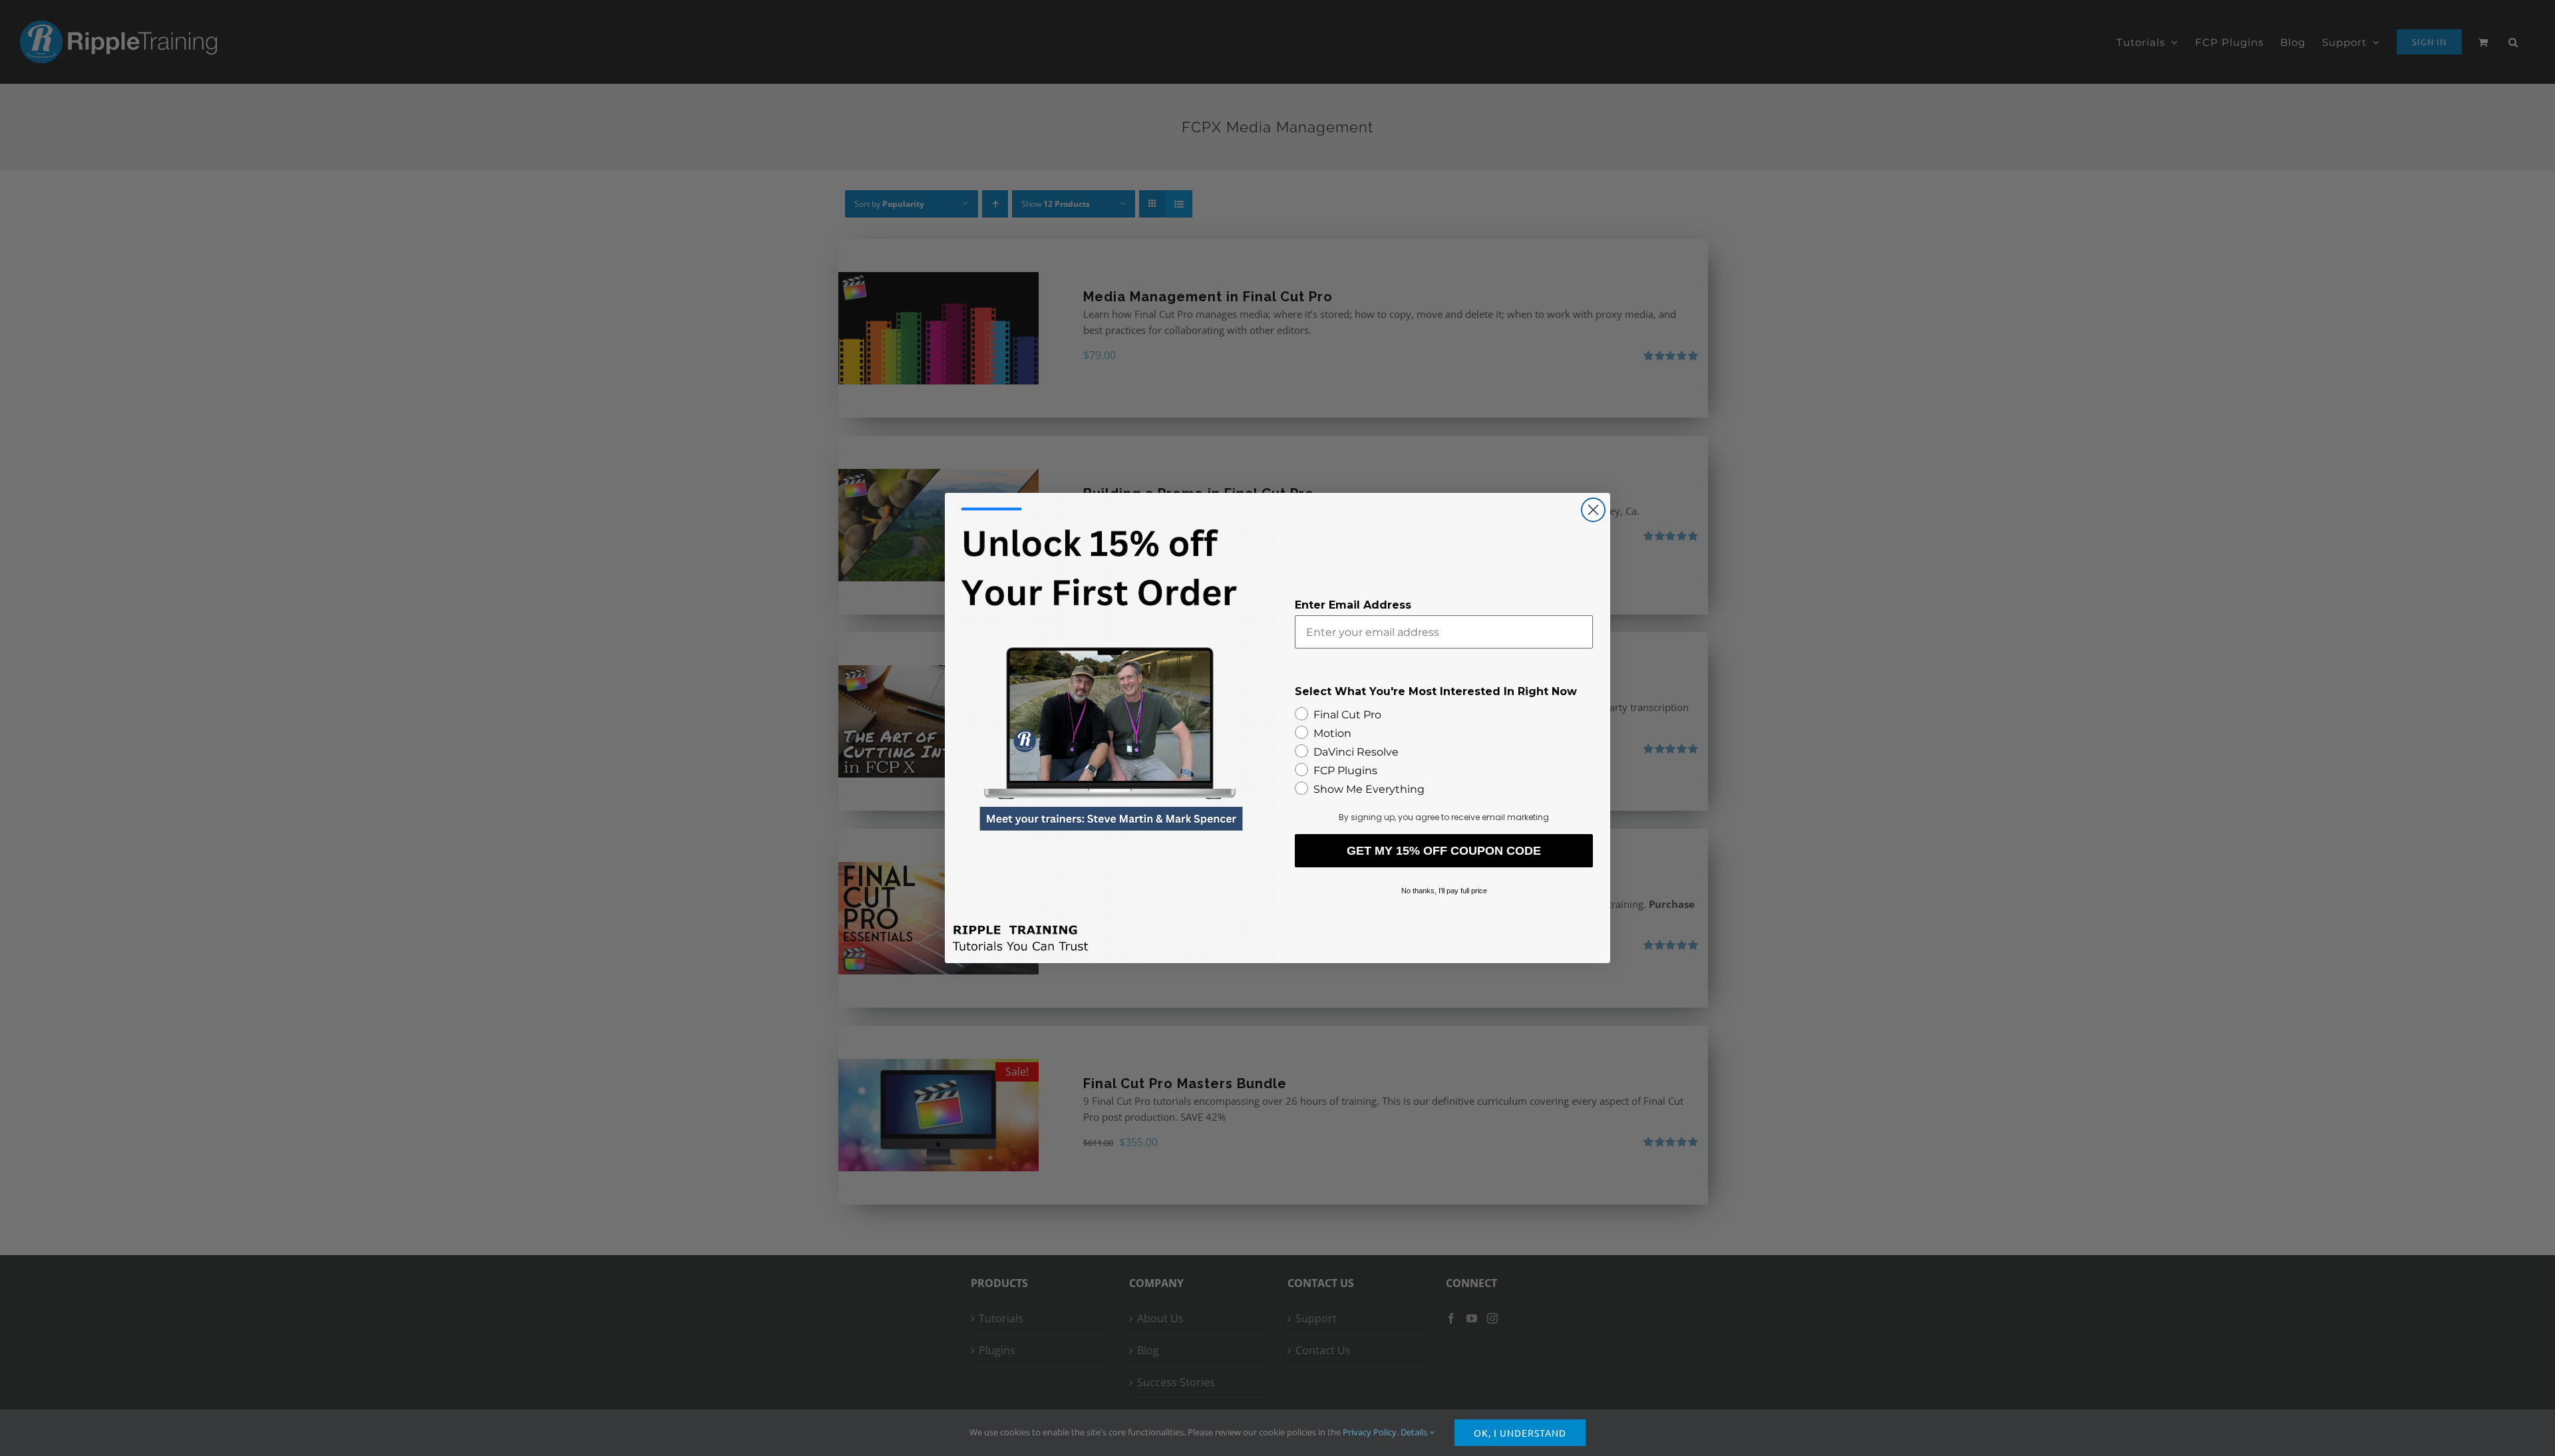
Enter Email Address (1353, 605)
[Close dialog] (1593, 510)
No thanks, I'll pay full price (1444, 891)
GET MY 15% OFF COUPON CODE (1444, 851)
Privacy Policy (1370, 1432)
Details (1415, 1432)
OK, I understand (1520, 1433)
